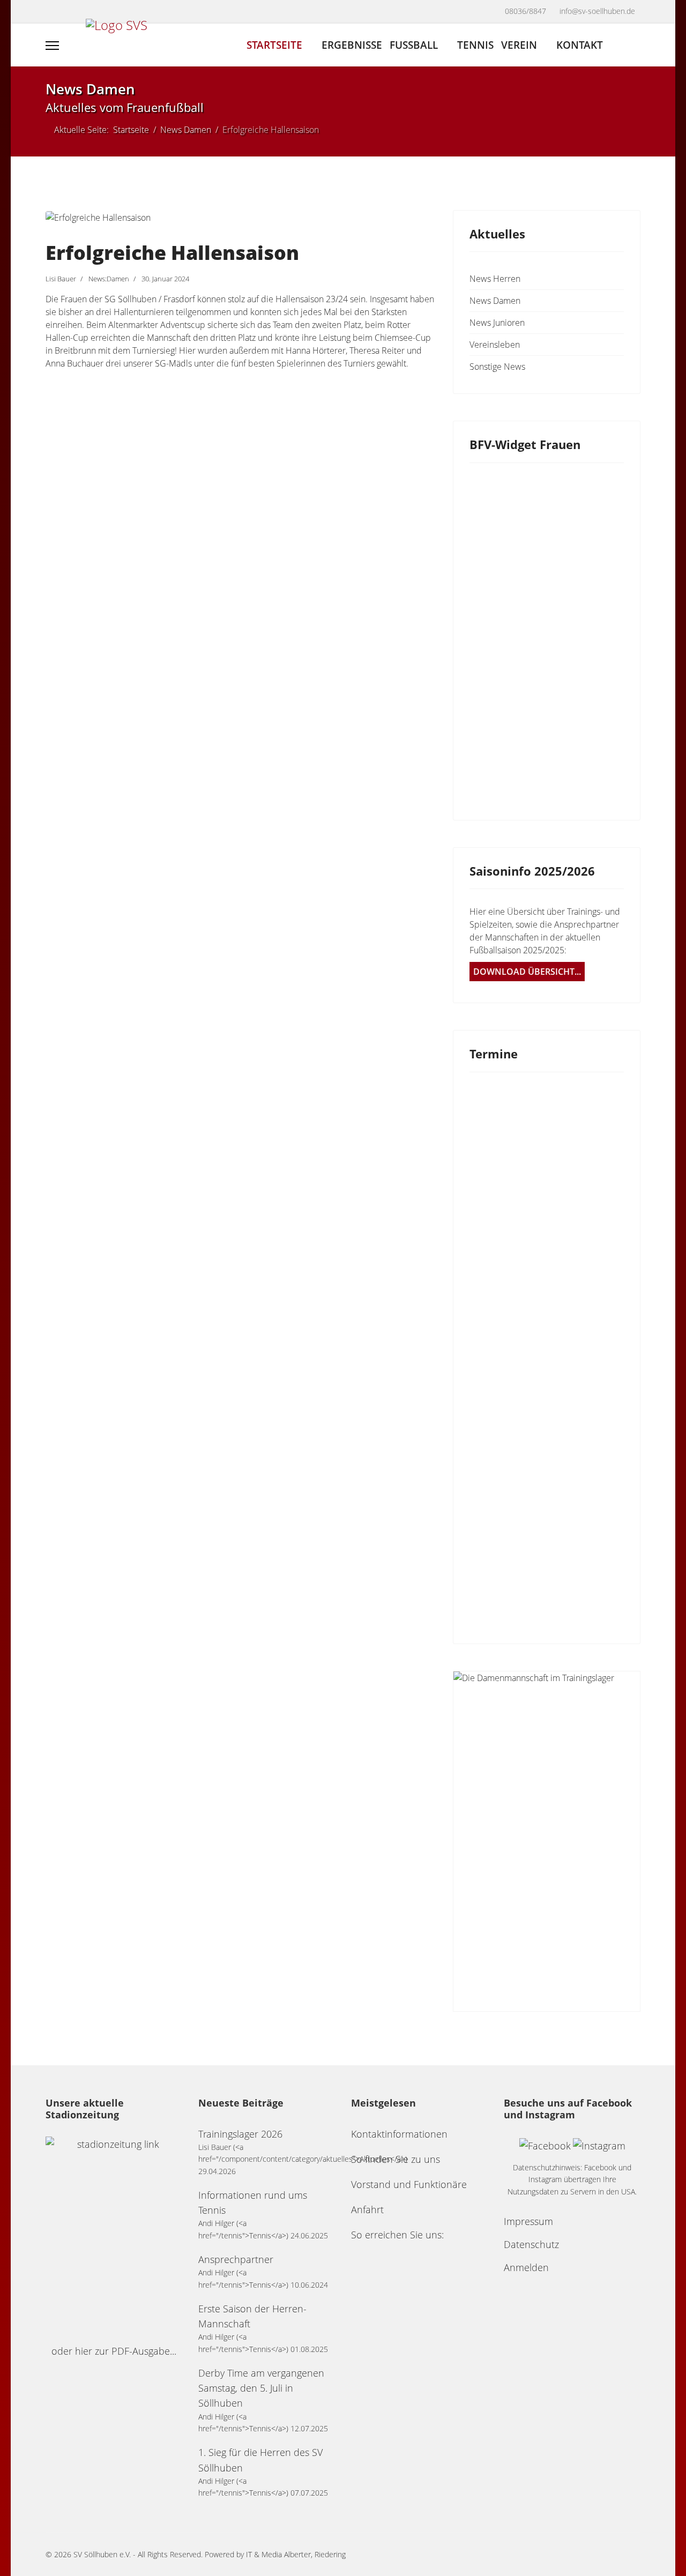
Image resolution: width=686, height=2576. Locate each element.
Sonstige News (497, 367)
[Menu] (52, 46)
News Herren (495, 279)
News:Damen (109, 279)
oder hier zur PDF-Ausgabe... (114, 2351)
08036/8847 (525, 11)
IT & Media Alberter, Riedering (296, 2554)
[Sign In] (636, 46)
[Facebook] (51, 13)
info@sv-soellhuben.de (597, 11)
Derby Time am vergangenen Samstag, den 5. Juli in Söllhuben (261, 2388)
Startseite (274, 45)
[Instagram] (73, 13)
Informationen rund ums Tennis (253, 2202)
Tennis (475, 45)
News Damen (495, 301)
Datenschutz (531, 2244)
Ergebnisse (352, 45)
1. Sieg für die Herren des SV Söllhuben (260, 2460)
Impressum (528, 2221)
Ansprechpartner (236, 2259)
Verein (519, 45)
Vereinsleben (495, 345)
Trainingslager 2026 (240, 2134)
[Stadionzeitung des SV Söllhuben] (114, 2236)
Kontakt (580, 45)
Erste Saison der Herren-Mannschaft (252, 2316)
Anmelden (526, 2267)
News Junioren (497, 323)
